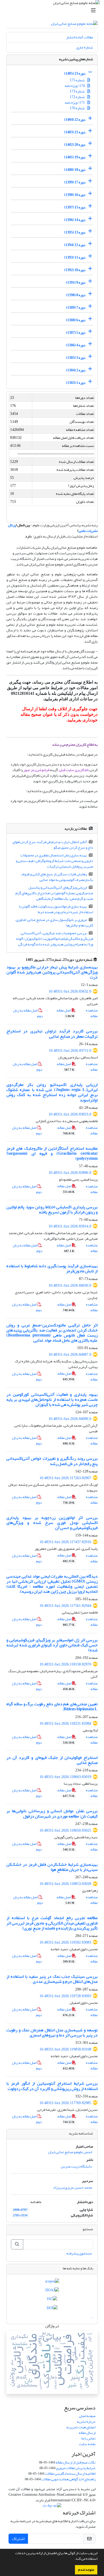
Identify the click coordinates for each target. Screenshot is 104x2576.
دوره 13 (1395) (75, 232)
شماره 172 (77, 97)
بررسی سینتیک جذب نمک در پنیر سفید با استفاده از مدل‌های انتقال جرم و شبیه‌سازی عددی (52, 1979)
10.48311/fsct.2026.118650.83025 (65, 1830)
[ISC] (52, 2300)
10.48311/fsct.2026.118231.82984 (65, 1724)
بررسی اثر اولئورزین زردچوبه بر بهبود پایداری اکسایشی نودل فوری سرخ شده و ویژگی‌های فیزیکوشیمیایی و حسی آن (52, 1523)
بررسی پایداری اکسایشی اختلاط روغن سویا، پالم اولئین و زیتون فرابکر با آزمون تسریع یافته (52, 1209)
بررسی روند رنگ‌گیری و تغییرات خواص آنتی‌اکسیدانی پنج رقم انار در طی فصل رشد (52, 1461)
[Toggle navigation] (54, 11)
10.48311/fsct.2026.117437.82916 (65, 1542)
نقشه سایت (87, 2444)
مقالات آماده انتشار (80, 37)
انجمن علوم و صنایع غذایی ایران (70, 2152)
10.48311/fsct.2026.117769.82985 (65, 2103)
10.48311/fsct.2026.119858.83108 (65, 2049)
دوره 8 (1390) (76, 295)
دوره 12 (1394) (75, 245)
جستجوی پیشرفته (79, 2253)
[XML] (22, 960)
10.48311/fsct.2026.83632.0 (70, 991)
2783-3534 (20, 2216)
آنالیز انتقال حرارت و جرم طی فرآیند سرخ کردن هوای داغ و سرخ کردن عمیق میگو (53, 845)
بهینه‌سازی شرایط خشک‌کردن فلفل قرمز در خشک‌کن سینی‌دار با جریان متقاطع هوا (52, 1867)
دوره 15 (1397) (75, 207)
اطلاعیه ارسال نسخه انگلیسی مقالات (70, 2473)
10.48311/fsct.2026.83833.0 (70, 1114)
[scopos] (52, 2282)
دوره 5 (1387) (76, 333)
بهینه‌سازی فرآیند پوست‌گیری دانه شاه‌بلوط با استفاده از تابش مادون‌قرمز (52, 1268)
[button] (73, 2559)
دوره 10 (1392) (75, 270)
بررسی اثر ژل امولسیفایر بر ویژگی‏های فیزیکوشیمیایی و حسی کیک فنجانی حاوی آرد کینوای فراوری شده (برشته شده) (52, 1645)
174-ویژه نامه (75, 86)
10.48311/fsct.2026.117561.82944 (65, 1606)
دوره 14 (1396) (75, 220)
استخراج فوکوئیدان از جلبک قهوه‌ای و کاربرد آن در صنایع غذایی (52, 1760)
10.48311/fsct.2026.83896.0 (70, 1173)
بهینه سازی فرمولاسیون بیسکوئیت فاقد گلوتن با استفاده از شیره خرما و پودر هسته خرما (56, 909)
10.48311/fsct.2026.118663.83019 (65, 1777)
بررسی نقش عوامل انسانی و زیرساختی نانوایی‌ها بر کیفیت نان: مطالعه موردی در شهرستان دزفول (52, 1813)
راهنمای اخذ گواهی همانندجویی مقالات (68, 2479)
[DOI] (52, 2309)
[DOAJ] (52, 2291)
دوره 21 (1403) (75, 132)
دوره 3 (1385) (76, 358)
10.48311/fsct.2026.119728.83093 (65, 1996)
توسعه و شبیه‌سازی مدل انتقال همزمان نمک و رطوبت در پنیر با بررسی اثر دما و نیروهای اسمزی (52, 2033)
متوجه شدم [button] (86, 2570)
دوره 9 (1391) (76, 282)
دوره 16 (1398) (75, 195)
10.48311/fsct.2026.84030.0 (70, 1285)
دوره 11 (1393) (75, 257)
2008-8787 (20, 2210)
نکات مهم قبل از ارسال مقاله (75, 2462)
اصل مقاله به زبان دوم (28, 1013)
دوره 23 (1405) (75, 73)
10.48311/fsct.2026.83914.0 (70, 1226)
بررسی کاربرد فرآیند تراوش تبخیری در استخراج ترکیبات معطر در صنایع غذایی (52, 1034)
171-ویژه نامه (75, 103)
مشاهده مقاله (92, 1013)
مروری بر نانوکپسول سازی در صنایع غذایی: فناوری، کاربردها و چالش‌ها (54, 922)
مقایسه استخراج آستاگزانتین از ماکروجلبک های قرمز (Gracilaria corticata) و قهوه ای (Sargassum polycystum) (52, 1153)
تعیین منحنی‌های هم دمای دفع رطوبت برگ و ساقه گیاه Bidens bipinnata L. (52, 1706)
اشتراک (18, 2539)
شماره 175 (77, 80)
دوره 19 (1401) (75, 157)
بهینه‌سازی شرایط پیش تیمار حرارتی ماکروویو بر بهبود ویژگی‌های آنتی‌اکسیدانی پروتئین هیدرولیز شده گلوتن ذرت (52, 972)
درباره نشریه (86, 2421)
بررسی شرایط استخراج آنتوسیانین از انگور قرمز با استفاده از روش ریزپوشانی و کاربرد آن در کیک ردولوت (52, 2086)
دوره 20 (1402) (75, 145)
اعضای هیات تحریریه (81, 2427)
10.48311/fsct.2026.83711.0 (70, 1051)
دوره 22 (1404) (75, 120)
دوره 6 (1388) (76, 320)
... (91, 2317)
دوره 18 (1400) (75, 170)
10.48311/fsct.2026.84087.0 (70, 1355)
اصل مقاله (65, 1013)
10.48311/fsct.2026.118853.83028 (65, 1884)
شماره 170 (77, 108)
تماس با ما (88, 2438)
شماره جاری (85, 47)
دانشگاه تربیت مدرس (76, 2166)
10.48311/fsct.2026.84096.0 (70, 1419)
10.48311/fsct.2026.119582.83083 (65, 1942)
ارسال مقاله (87, 2433)
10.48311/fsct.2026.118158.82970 (65, 1664)
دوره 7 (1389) (76, 308)
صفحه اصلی (87, 2416)
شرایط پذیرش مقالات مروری (76, 2468)
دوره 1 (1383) (76, 383)
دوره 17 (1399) (75, 182)
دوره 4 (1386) (76, 345)
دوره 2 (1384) (76, 370)
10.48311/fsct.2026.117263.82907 (65, 1478)
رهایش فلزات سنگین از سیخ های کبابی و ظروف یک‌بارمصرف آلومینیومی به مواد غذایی (57, 877)
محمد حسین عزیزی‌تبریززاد (73, 2187)
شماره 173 (77, 91)
